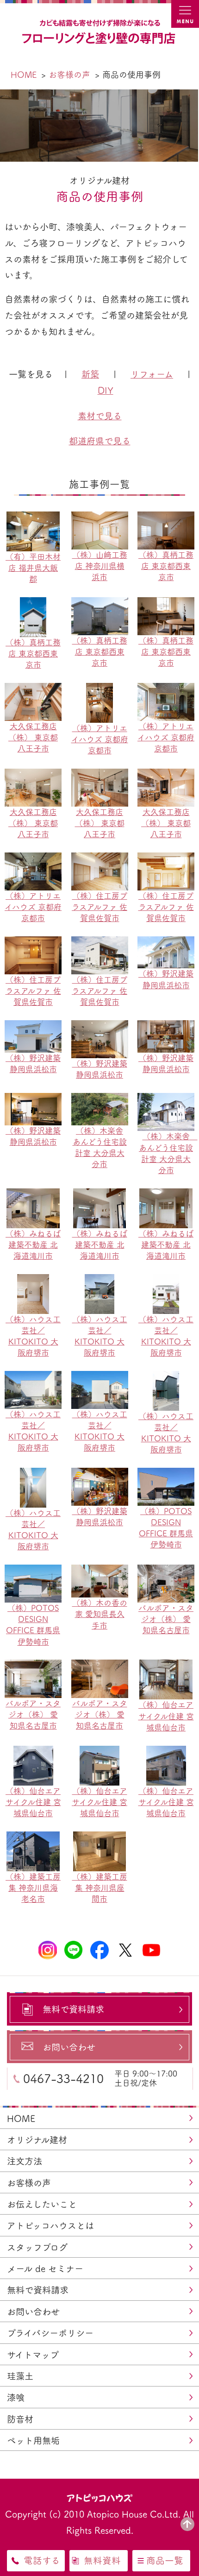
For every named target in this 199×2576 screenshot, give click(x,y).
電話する (42, 2560)
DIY (106, 390)
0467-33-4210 (63, 2078)
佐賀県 (8, 937)
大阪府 (8, 892)
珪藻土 (20, 2376)
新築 (90, 374)
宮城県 (8, 522)
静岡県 (8, 758)
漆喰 (16, 2397)
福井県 (8, 713)
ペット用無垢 (33, 2440)
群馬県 (8, 567)
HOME (21, 2118)
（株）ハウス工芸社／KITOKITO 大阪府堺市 (33, 1336)
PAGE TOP (187, 2524)
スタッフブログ (37, 2247)
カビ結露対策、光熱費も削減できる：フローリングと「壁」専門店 (99, 32)
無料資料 (102, 2560)
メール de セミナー (45, 2269)
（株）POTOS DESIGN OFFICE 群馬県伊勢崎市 (166, 1528)
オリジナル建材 (37, 2140)
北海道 (8, 477)
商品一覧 (165, 2560)
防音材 (20, 2419)
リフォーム (152, 374)
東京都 (8, 612)
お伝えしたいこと (42, 2204)
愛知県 (8, 802)
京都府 (8, 847)
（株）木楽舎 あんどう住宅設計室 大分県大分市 (100, 1147)
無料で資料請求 (38, 2290)
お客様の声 (29, 2183)
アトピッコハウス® (100, 2497)
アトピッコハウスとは (50, 2226)
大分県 (8, 982)
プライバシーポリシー (50, 2333)
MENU (185, 14)
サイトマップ (33, 2355)
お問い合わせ (33, 2312)
